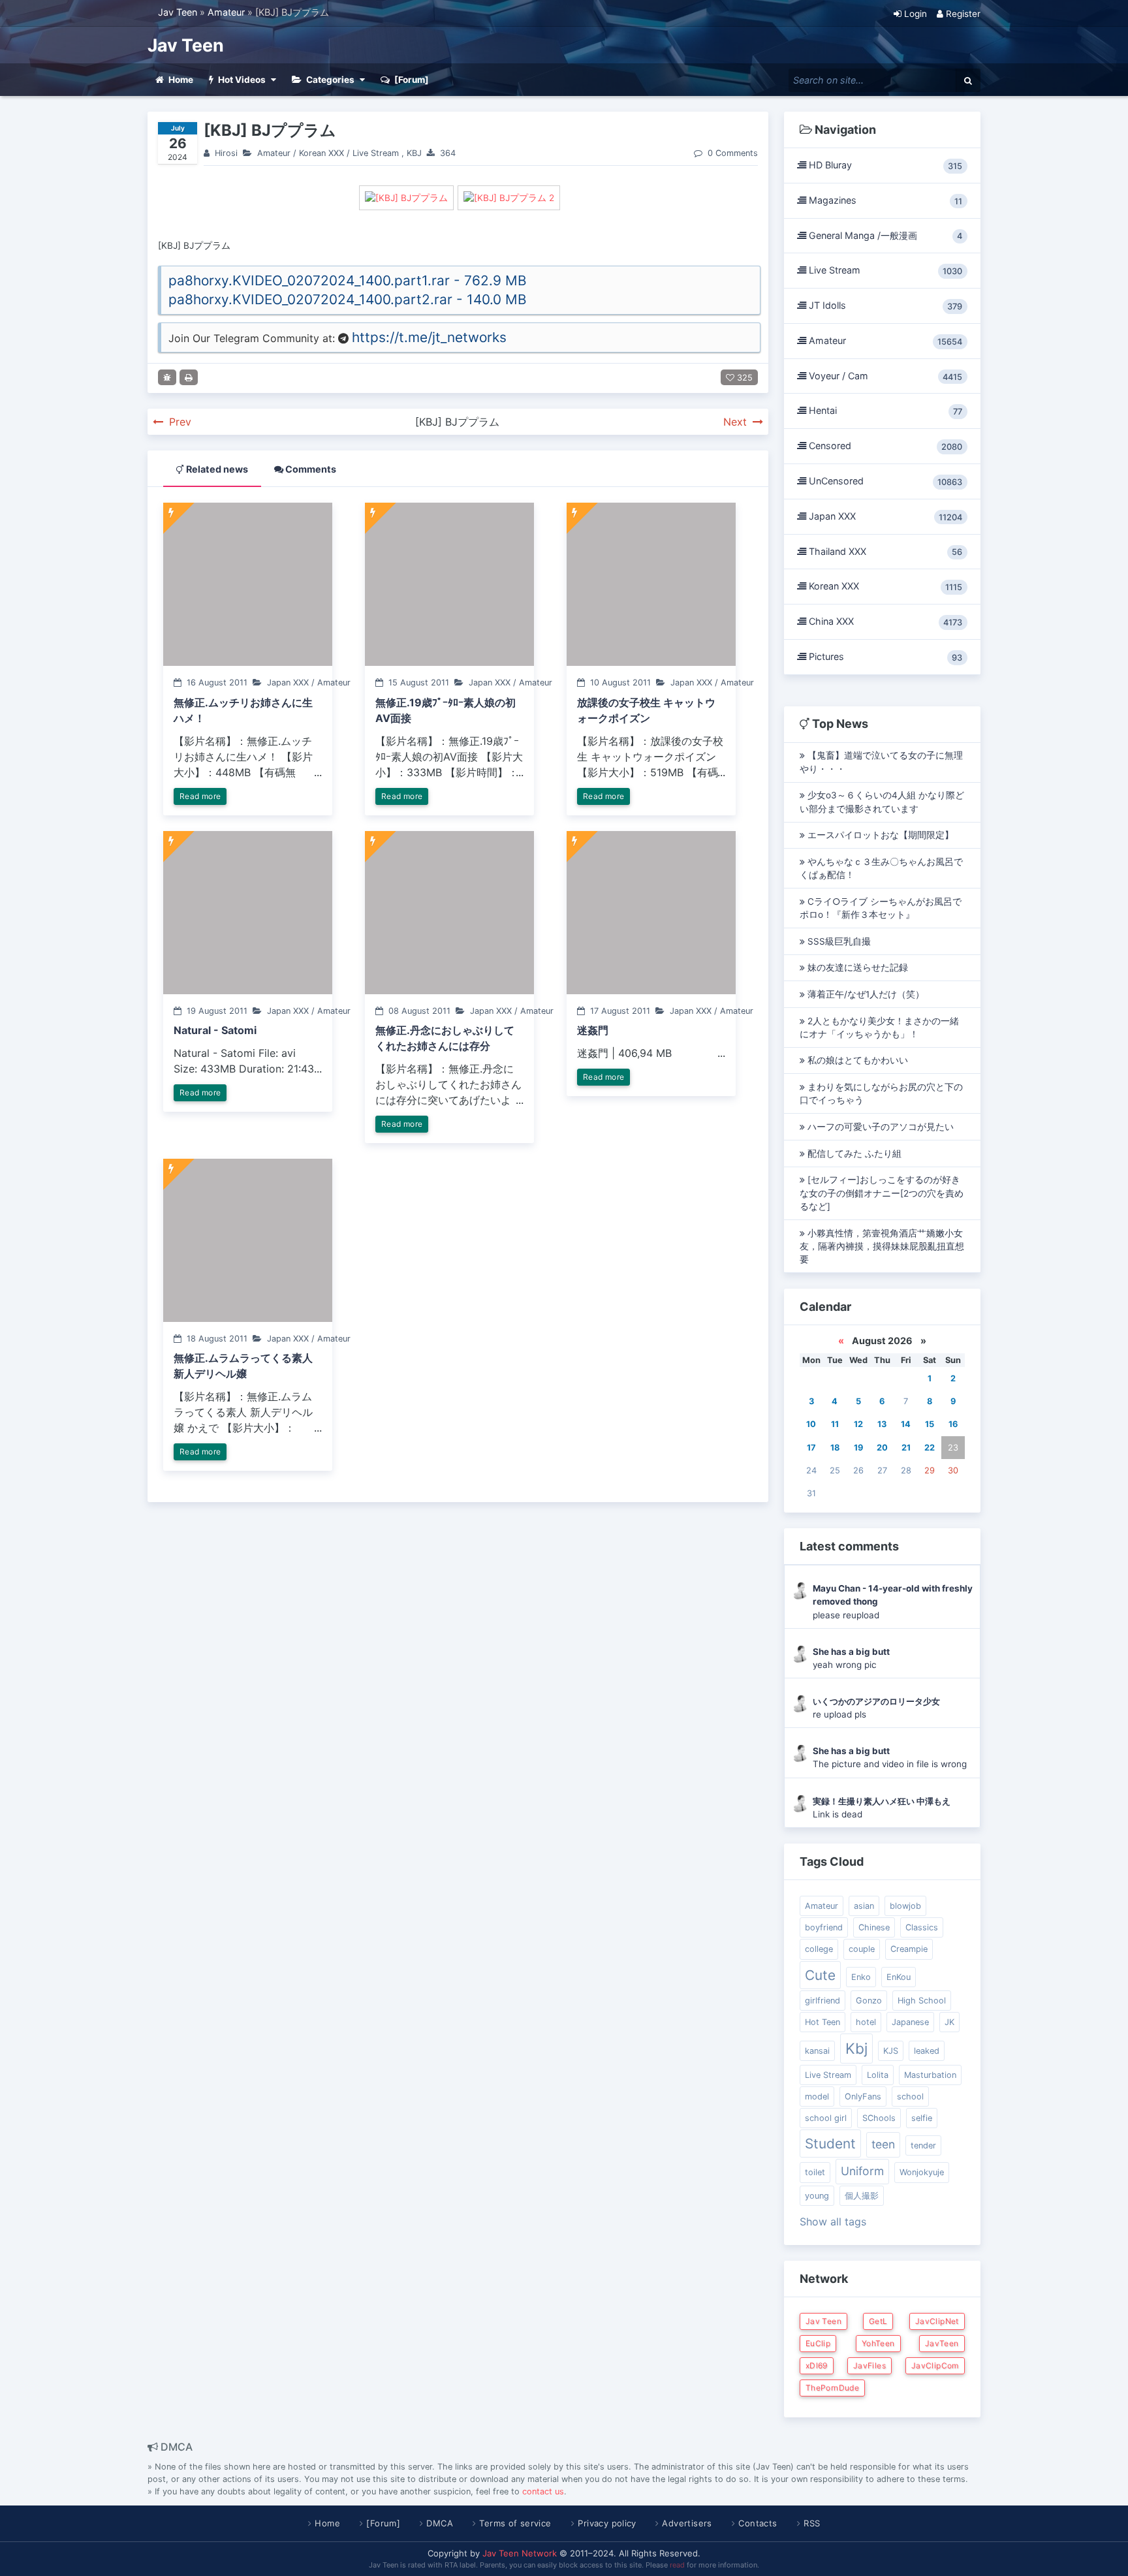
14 (906, 1424)
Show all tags (833, 2222)
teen (883, 2144)
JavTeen (942, 2343)
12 (858, 1424)
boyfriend (824, 1927)
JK (949, 2022)
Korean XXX (321, 153)
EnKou (899, 1977)
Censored (884, 446)
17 (811, 1448)
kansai (817, 2051)
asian (864, 1906)
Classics (922, 1927)
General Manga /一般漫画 (884, 236)
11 (835, 1424)
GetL (878, 2321)
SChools (879, 2118)
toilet (815, 2172)
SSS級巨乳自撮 (838, 941)
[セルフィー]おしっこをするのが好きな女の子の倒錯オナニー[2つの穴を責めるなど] (882, 1193)
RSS (812, 2523)
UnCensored (884, 481)
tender (923, 2145)
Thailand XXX (884, 552)
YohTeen (878, 2343)
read (677, 2565)
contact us (543, 2491)
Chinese (874, 1927)
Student (830, 2144)
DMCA (440, 2523)
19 (858, 1448)
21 (906, 1448)
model (817, 2097)
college (819, 1949)
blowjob (905, 1906)
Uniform (862, 2171)
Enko (861, 1977)
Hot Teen (822, 2022)
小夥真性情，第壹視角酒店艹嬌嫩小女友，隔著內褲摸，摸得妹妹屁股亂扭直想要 (882, 1247)
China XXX (884, 621)
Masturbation (930, 2075)
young (817, 2196)
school (910, 2097)
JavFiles (869, 2365)
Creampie (909, 1949)
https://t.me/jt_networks (429, 337)
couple (862, 1949)
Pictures (884, 657)
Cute (820, 1975)
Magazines (884, 200)
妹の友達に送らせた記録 (856, 967)
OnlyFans (863, 2097)
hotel (866, 2022)
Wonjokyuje (922, 2172)
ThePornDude (832, 2388)
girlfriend (822, 2001)
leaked (927, 2051)
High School (922, 2001)
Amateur (226, 12)
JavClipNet (937, 2321)
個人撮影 (862, 2196)
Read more (200, 796)
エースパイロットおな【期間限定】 (879, 835)
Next (737, 422)
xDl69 (817, 2365)
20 (882, 1448)
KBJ (414, 153)
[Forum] (383, 2523)
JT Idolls (884, 306)
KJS (891, 2051)
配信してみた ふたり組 (853, 1154)
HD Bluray (884, 165)
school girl (826, 2118)
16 (953, 1424)
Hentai (884, 411)
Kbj (856, 2048)
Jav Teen (178, 12)
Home (327, 2523)
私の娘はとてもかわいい (856, 1060)
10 (811, 1424)
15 (930, 1424)
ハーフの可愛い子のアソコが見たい (879, 1127)
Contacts (758, 2523)
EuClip (818, 2343)
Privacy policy (607, 2523)
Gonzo (869, 2001)
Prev (179, 422)
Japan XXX (884, 516)
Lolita (878, 2075)
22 (930, 1448)
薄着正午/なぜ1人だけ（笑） (865, 994)
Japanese (910, 2022)
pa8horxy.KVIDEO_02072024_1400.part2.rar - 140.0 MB (348, 299)
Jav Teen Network (520, 2553)
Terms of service (515, 2523)
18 (835, 1448)
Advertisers (687, 2523)
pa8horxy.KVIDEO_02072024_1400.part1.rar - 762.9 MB (348, 280)
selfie (922, 2118)
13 (882, 1424)
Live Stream (376, 153)
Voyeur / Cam (884, 376)
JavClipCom (935, 2365)
